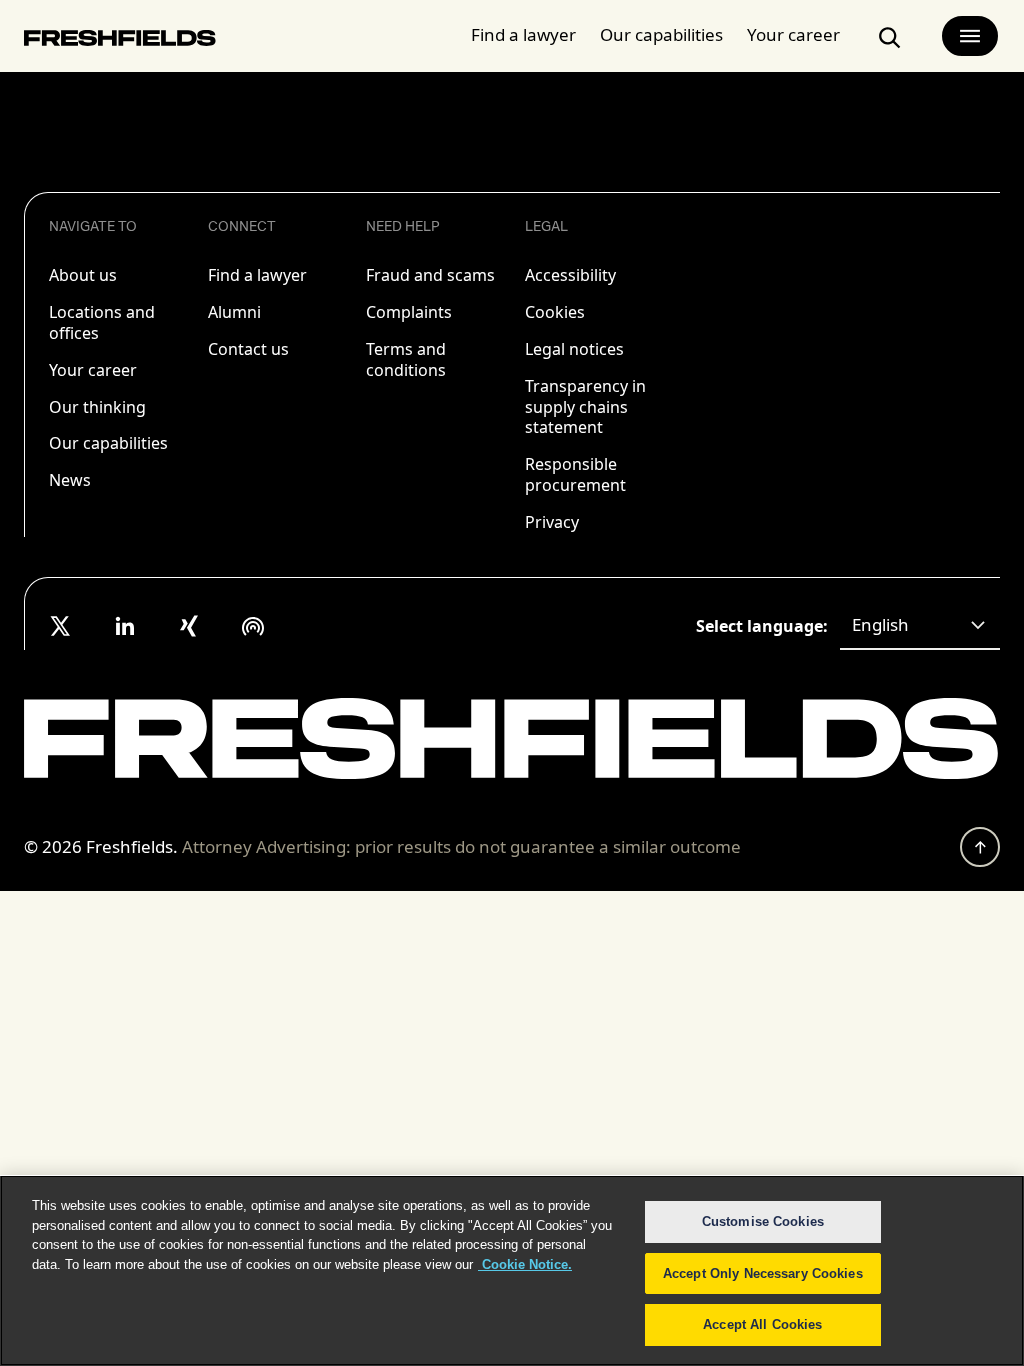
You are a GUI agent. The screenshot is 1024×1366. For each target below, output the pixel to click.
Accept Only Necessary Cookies (763, 1273)
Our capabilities (661, 34)
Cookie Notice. (525, 1264)
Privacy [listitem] (552, 522)
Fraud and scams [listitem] (430, 275)
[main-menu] (970, 36)
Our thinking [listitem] (97, 407)
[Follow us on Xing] (189, 626)
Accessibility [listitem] (570, 275)
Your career (793, 34)
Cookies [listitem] (555, 312)
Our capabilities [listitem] (108, 443)
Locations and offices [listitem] (102, 322)
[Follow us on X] (61, 626)
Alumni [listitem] (234, 312)
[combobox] (920, 626)
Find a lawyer (523, 34)
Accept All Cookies (762, 1324)
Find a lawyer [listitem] (257, 275)
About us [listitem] (83, 275)
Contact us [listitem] (248, 349)
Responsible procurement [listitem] (575, 474)
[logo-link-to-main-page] (120, 41)
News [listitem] (70, 480)
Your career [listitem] (93, 370)
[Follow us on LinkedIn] (125, 626)
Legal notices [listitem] (574, 349)
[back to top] (980, 847)
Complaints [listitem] (409, 312)
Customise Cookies (763, 1221)
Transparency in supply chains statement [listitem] (585, 407)
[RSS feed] (253, 626)
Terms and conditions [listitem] (406, 359)
